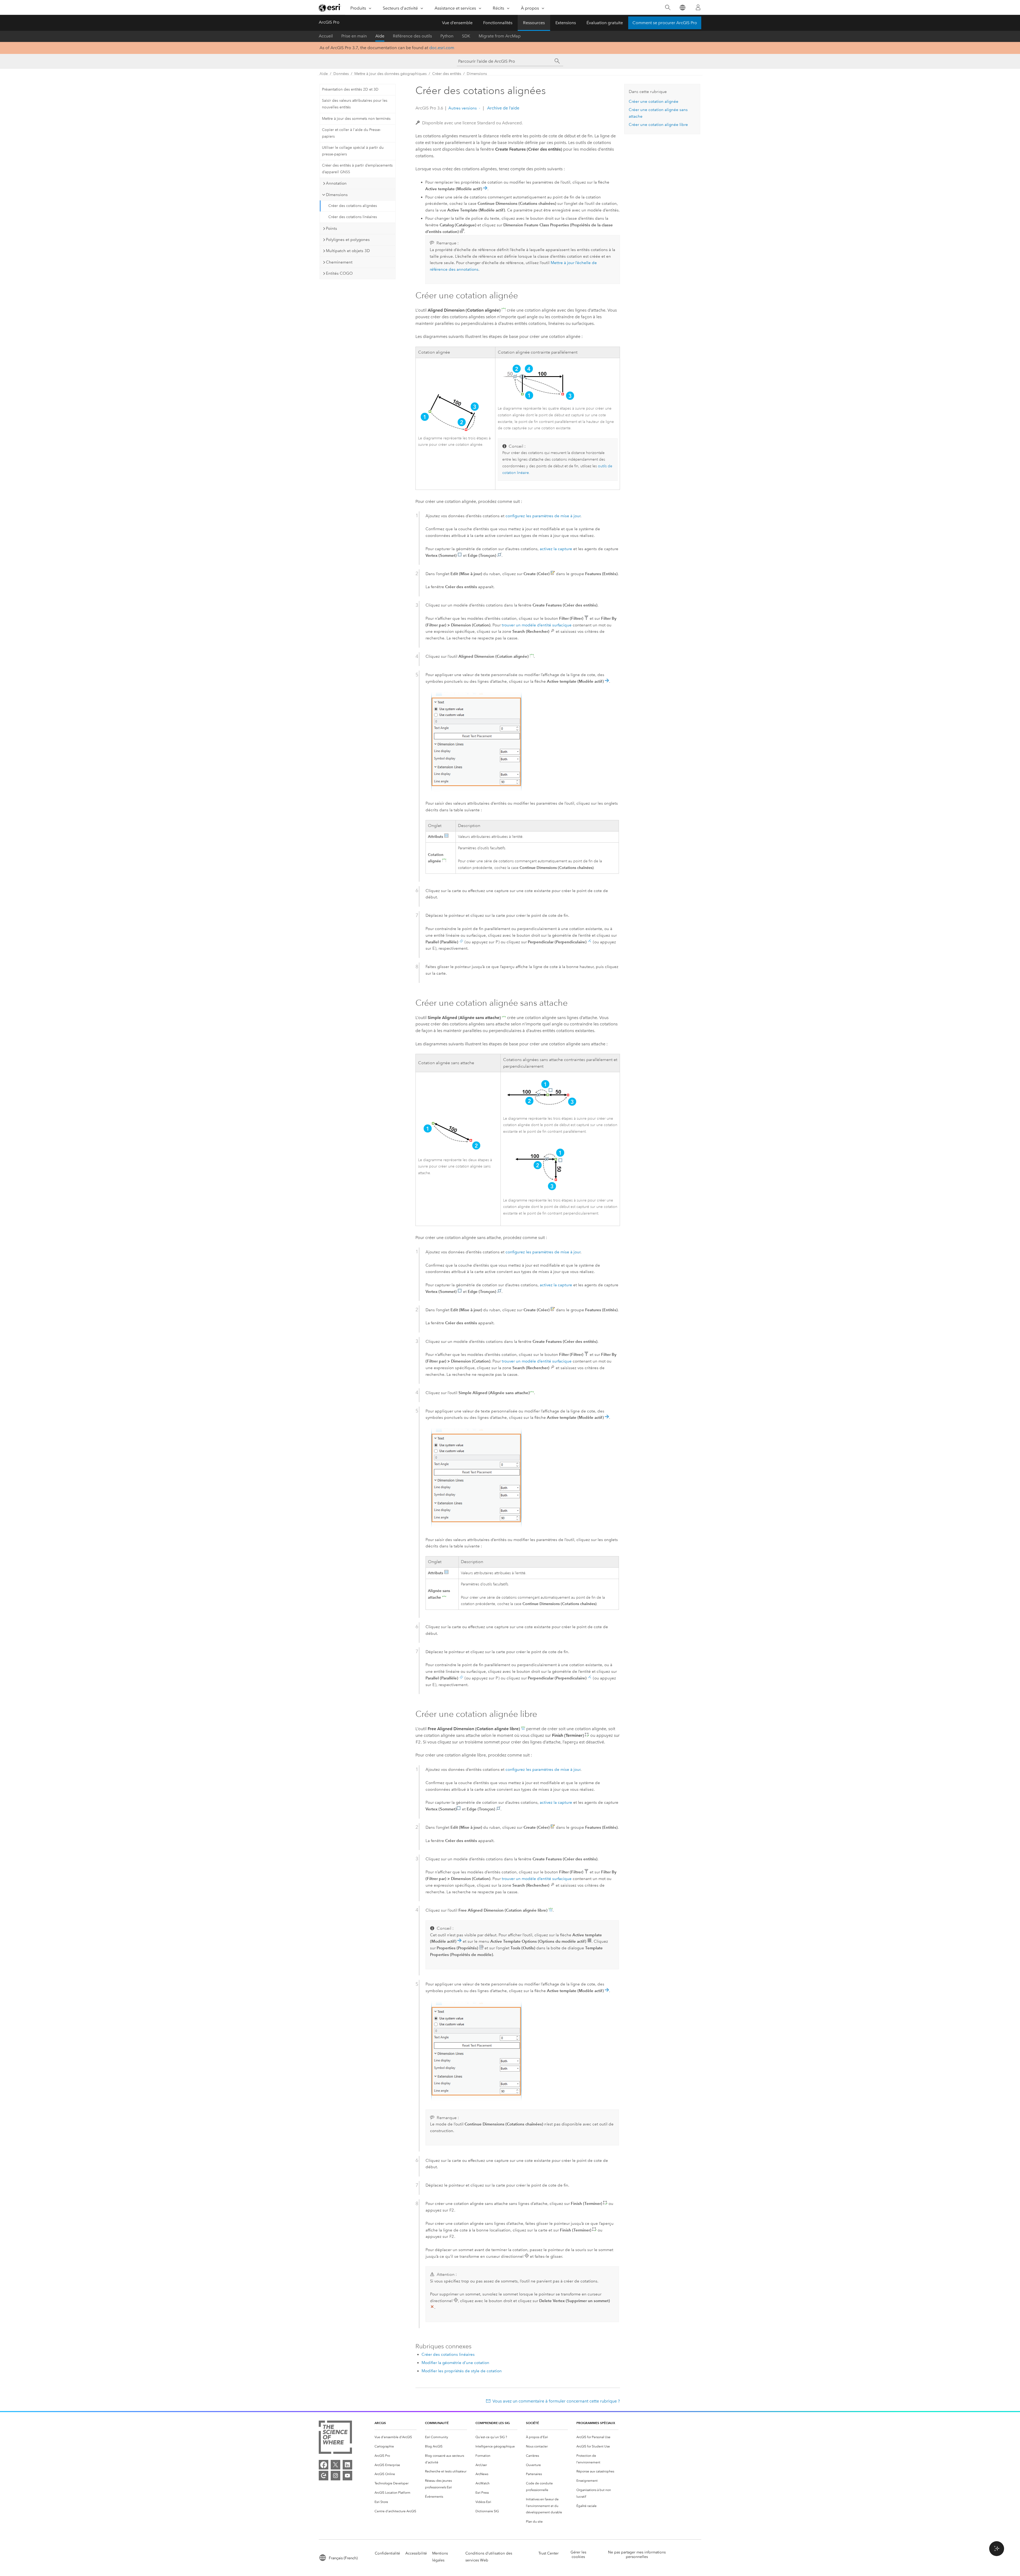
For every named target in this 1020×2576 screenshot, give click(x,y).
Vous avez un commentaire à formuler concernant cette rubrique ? (556, 2401)
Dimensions (477, 74)
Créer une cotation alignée (654, 101)
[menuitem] (396, 2437)
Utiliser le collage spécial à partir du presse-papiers (353, 151)
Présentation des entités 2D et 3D (350, 89)
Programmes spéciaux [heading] (596, 2423)
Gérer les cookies (578, 2554)
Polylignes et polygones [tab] (348, 240)
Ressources (534, 23)
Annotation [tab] (336, 183)
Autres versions (463, 108)
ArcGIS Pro (329, 22)
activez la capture (556, 549)
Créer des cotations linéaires (353, 217)
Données (341, 74)
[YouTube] (347, 2476)
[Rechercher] (668, 8)
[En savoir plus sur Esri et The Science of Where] (335, 2438)
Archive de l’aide (503, 108)
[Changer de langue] (682, 8)
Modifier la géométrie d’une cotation (455, 2363)
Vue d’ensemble (457, 23)
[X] (335, 2465)
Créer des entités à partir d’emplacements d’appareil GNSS (357, 169)
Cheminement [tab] (339, 262)
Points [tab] (331, 228)
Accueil (326, 36)
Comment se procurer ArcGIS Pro (665, 23)
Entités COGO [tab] (339, 273)
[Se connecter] (698, 7)
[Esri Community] (324, 2476)
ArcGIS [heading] (380, 2423)
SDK (466, 36)
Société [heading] (532, 2423)
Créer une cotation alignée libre (658, 125)
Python (447, 36)
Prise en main (354, 36)
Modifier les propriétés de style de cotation (462, 2371)
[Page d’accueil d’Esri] (330, 8)
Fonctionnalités (498, 23)
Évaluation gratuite (605, 23)
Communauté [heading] (437, 2423)
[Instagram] (335, 2476)
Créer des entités (447, 74)
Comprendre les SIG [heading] (493, 2423)
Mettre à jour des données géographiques (390, 74)
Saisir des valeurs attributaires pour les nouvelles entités (355, 104)
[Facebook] (324, 2465)
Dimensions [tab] (337, 195)
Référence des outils (412, 36)
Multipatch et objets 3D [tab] (348, 251)
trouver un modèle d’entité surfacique (537, 625)
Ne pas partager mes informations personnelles (637, 2554)
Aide (380, 36)
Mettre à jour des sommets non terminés (356, 119)
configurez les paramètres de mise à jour (543, 516)
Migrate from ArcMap (500, 36)
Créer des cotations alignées (353, 206)
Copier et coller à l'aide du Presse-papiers (351, 133)
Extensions (566, 23)
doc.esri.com (442, 48)
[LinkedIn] (347, 2465)
